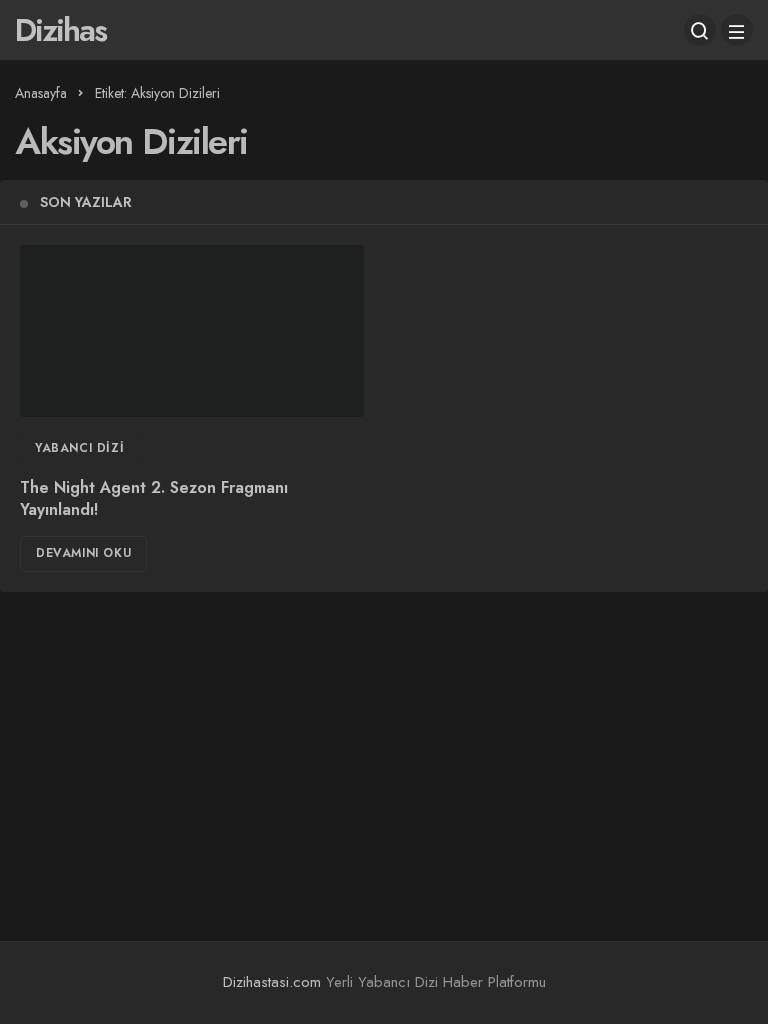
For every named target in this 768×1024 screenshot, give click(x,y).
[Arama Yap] (700, 30)
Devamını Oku (83, 553)
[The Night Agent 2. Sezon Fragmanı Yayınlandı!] (192, 331)
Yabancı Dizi (79, 448)
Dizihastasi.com (272, 982)
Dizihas (60, 30)
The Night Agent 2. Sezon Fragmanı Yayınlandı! (154, 498)
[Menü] (737, 30)
